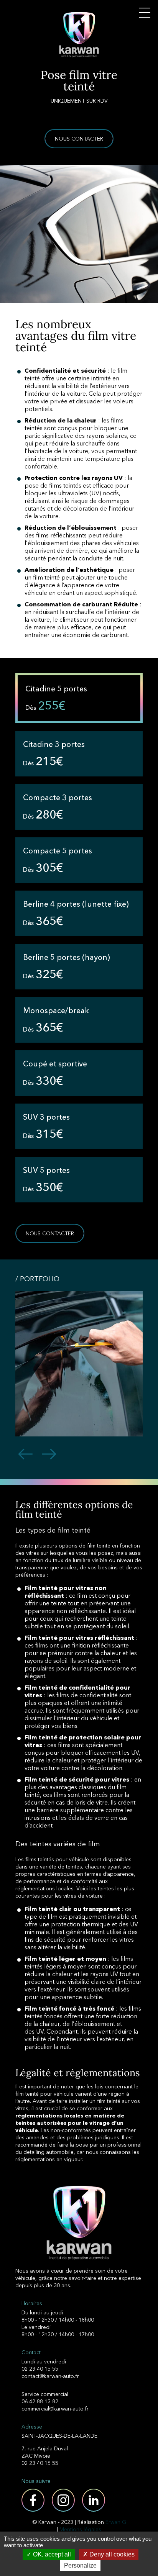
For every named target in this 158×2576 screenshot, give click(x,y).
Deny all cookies (111, 2554)
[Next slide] (49, 1455)
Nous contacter (50, 1233)
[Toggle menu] (145, 13)
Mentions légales (80, 2529)
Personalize (80, 2565)
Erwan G (116, 2522)
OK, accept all (51, 2554)
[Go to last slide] (25, 1455)
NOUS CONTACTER (79, 139)
